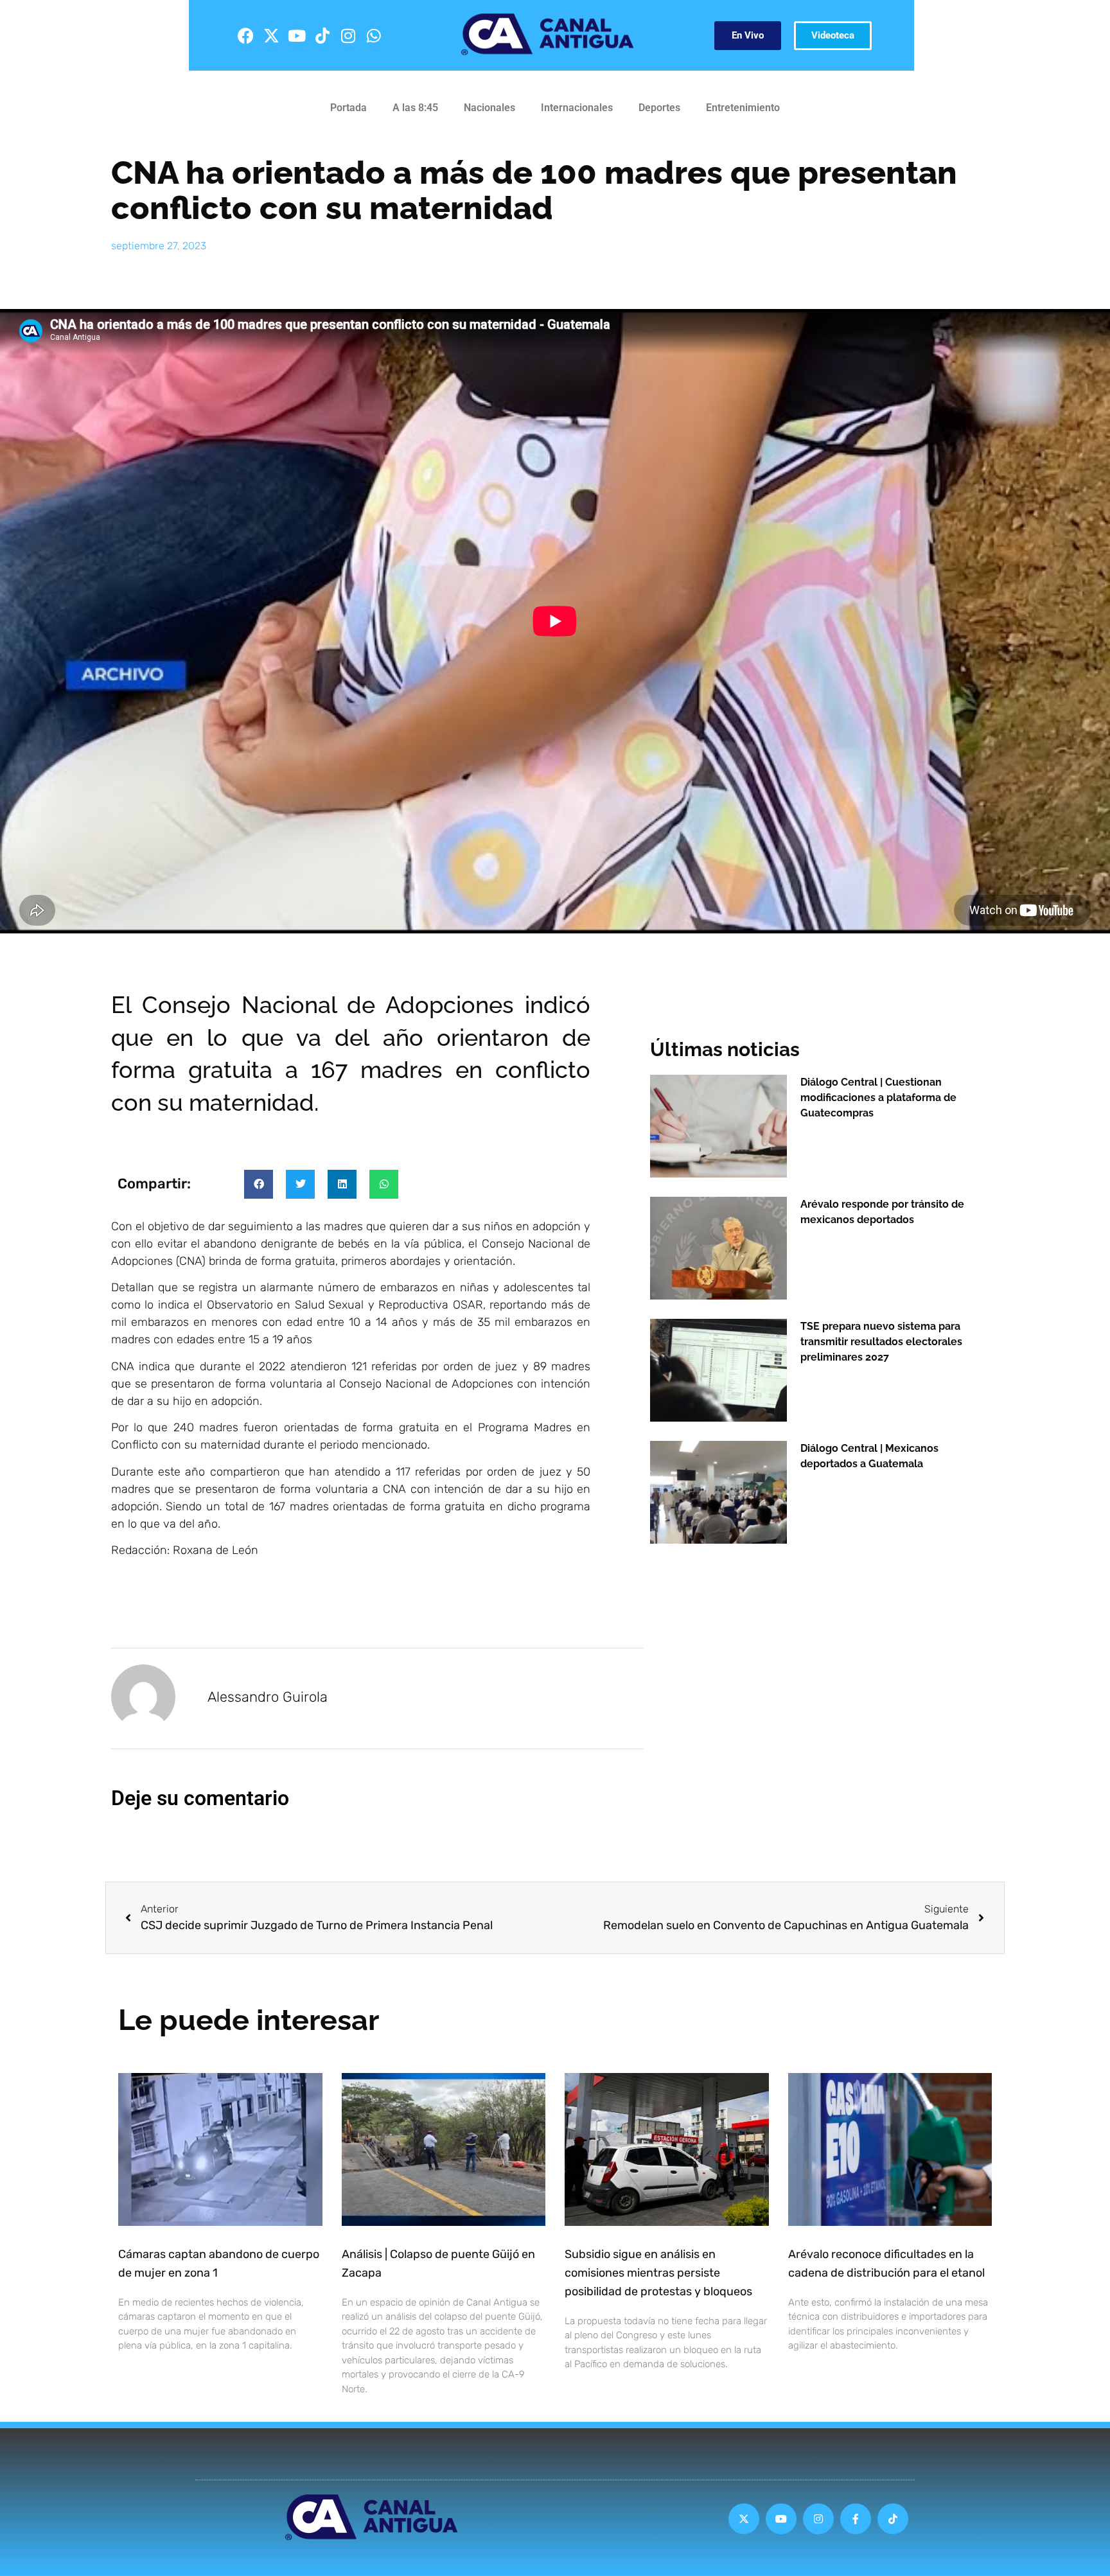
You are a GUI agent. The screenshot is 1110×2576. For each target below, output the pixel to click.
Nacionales (489, 108)
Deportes (659, 108)
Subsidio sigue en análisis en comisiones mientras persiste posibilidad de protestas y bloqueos (658, 2273)
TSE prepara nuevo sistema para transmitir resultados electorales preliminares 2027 (881, 1342)
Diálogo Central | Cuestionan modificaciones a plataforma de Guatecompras (878, 1098)
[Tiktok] (322, 35)
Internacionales (577, 108)
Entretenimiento (743, 108)
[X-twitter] (271, 35)
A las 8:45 (415, 108)
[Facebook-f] (856, 2519)
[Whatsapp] (374, 35)
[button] (259, 1184)
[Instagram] (348, 35)
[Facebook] (245, 35)
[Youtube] (297, 35)
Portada (348, 108)
